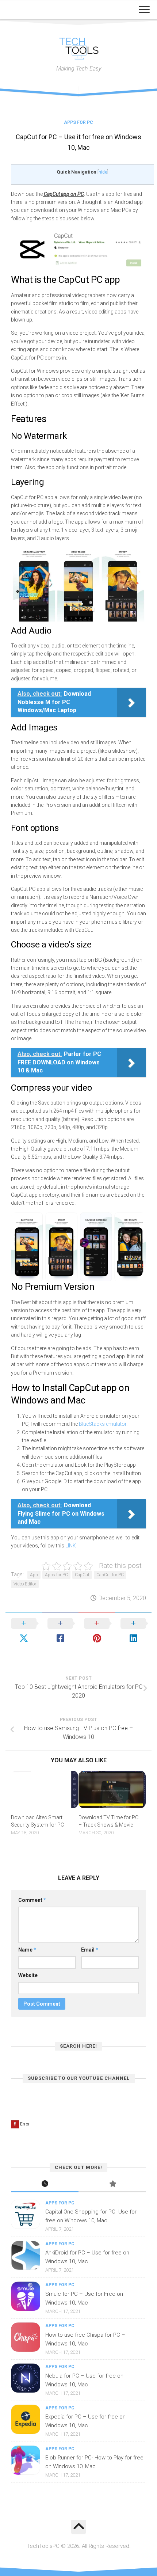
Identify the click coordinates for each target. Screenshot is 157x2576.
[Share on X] (24, 1631)
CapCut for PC (110, 1575)
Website (28, 1975)
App (34, 1575)
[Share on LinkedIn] (133, 1631)
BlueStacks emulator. (103, 1424)
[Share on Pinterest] (97, 1631)
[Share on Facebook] (60, 1631)
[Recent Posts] (45, 2184)
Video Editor (25, 1584)
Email (90, 1950)
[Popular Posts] (112, 2184)
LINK (71, 1546)
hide (103, 172)
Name (27, 1950)
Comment (32, 1900)
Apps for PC (78, 122)
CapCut (82, 1575)
